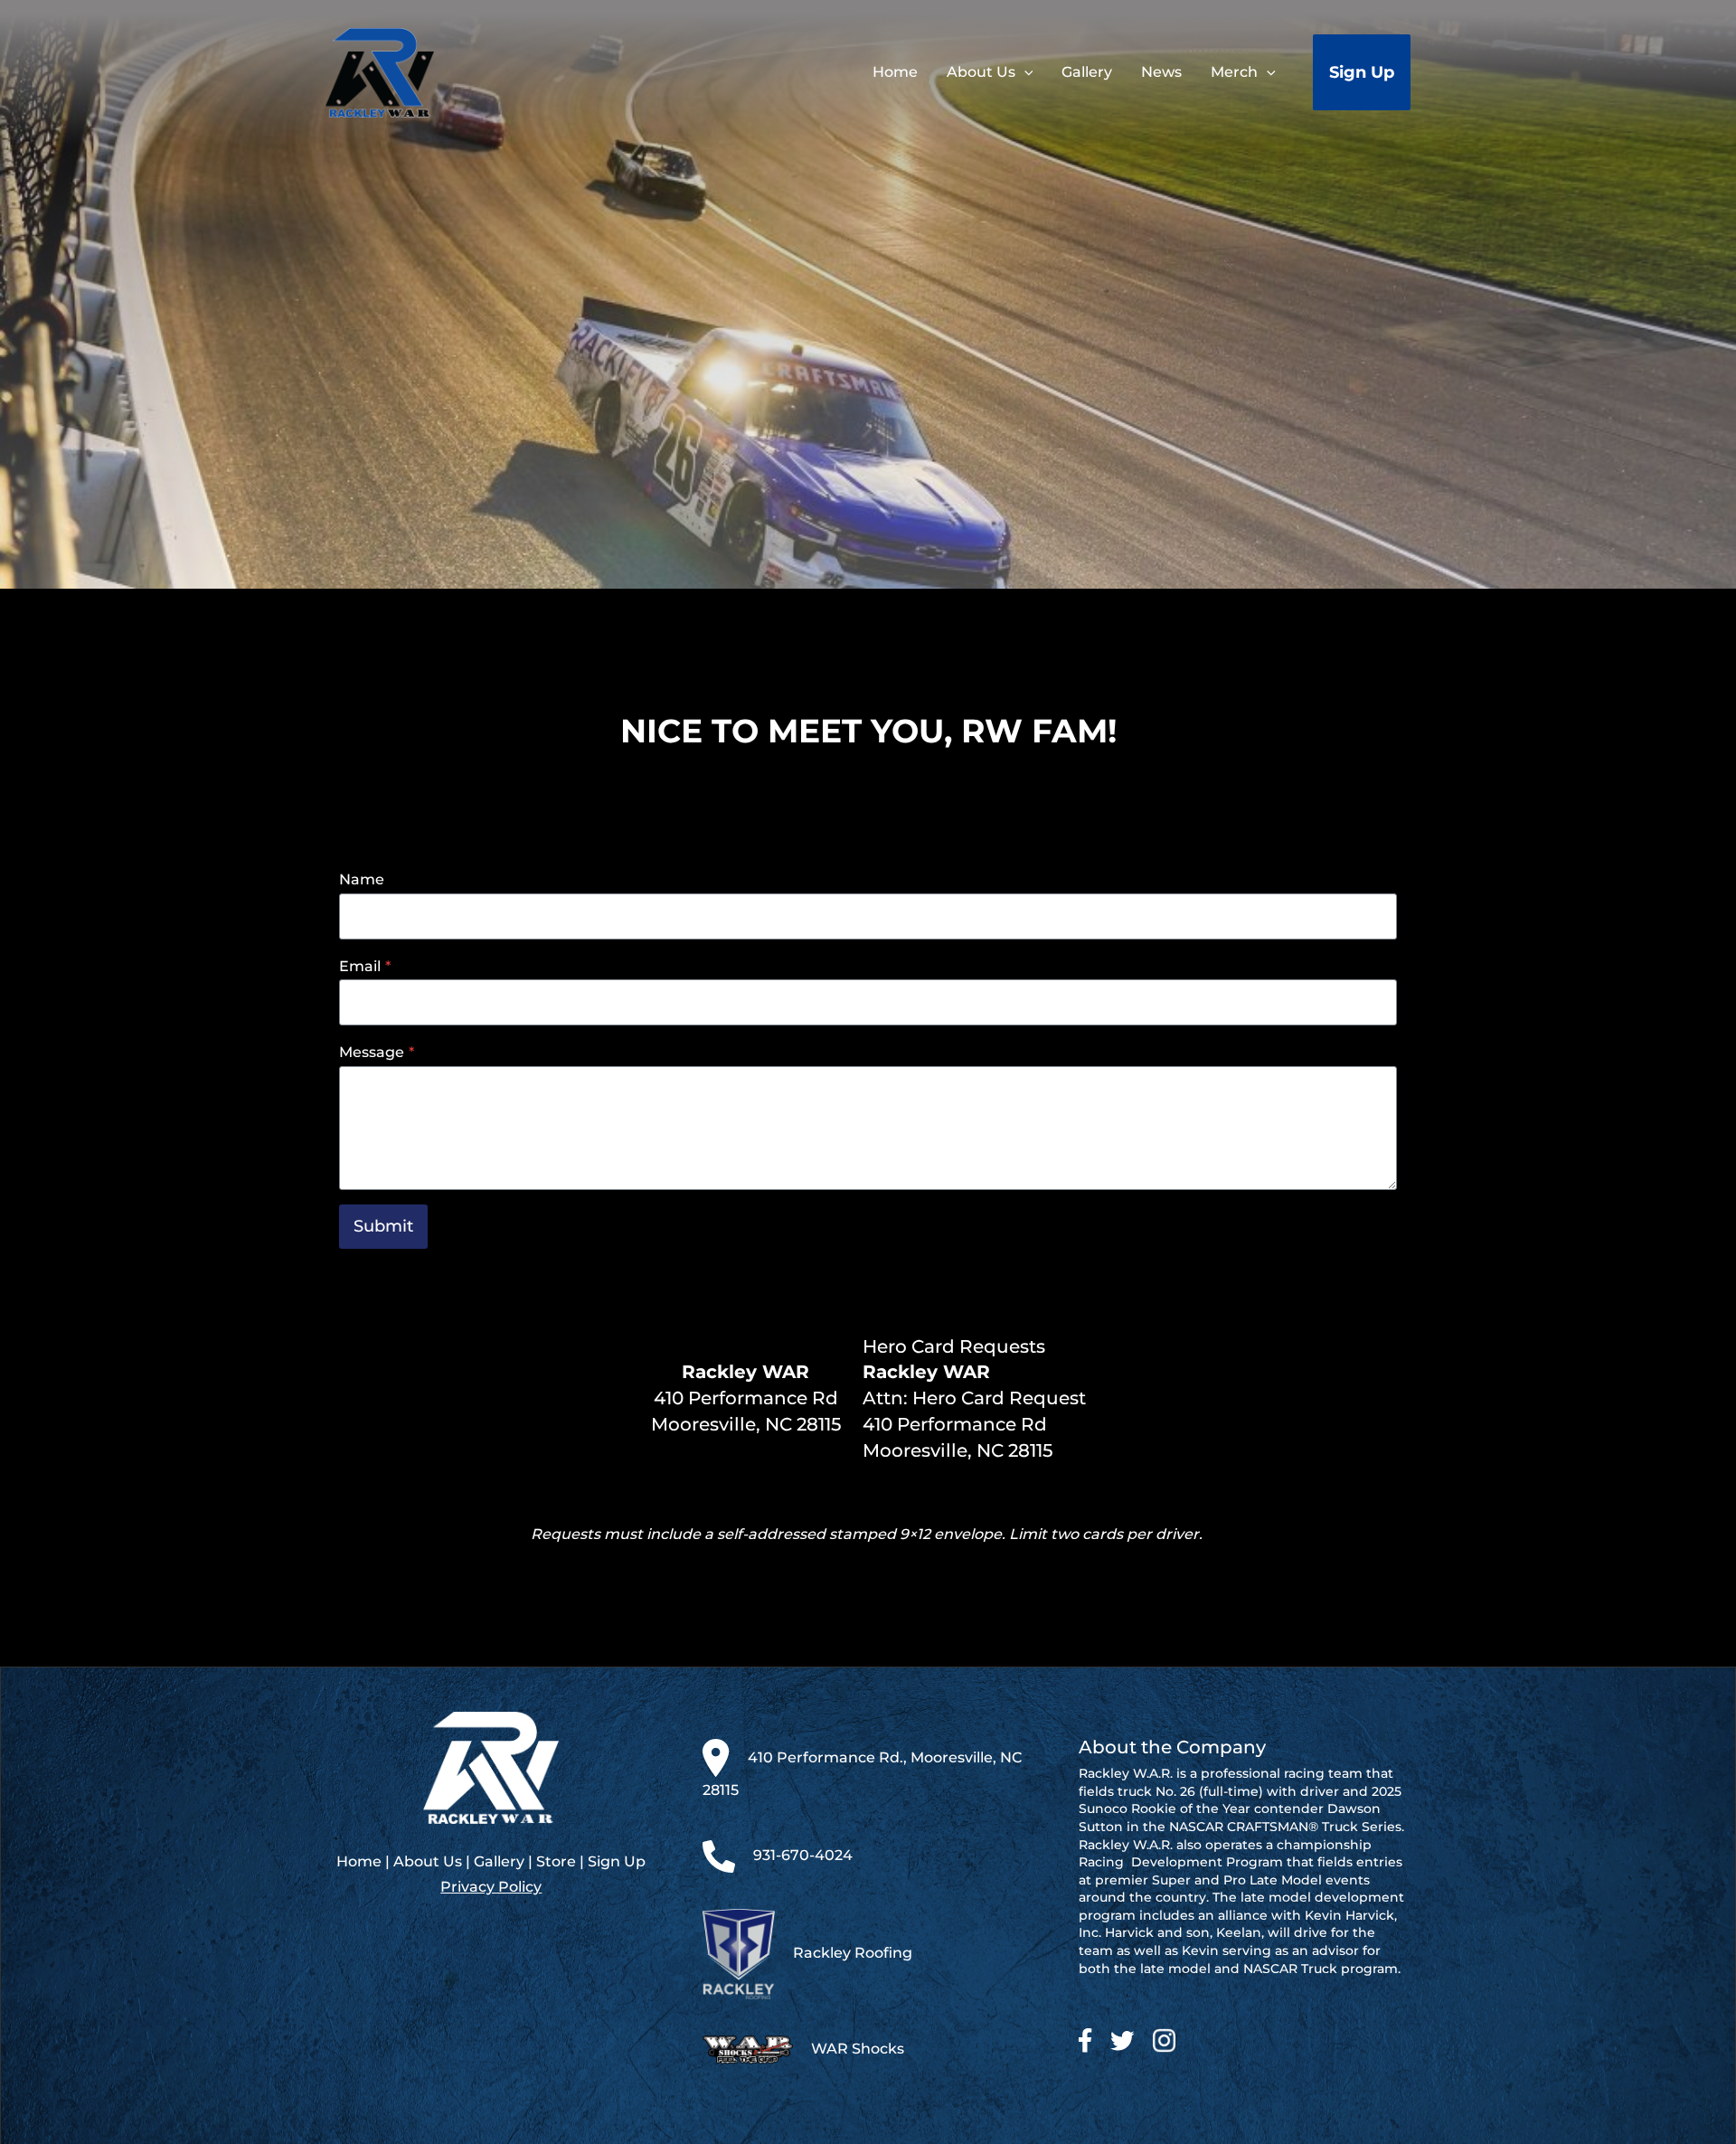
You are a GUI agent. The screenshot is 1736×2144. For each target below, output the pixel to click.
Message (377, 1052)
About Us (428, 1861)
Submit (383, 1226)
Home (359, 1861)
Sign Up (617, 1861)
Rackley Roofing (853, 1953)
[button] (1024, 72)
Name (362, 879)
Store (556, 1861)
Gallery (499, 1861)
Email (365, 966)
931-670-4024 (803, 1855)
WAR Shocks (858, 2049)
